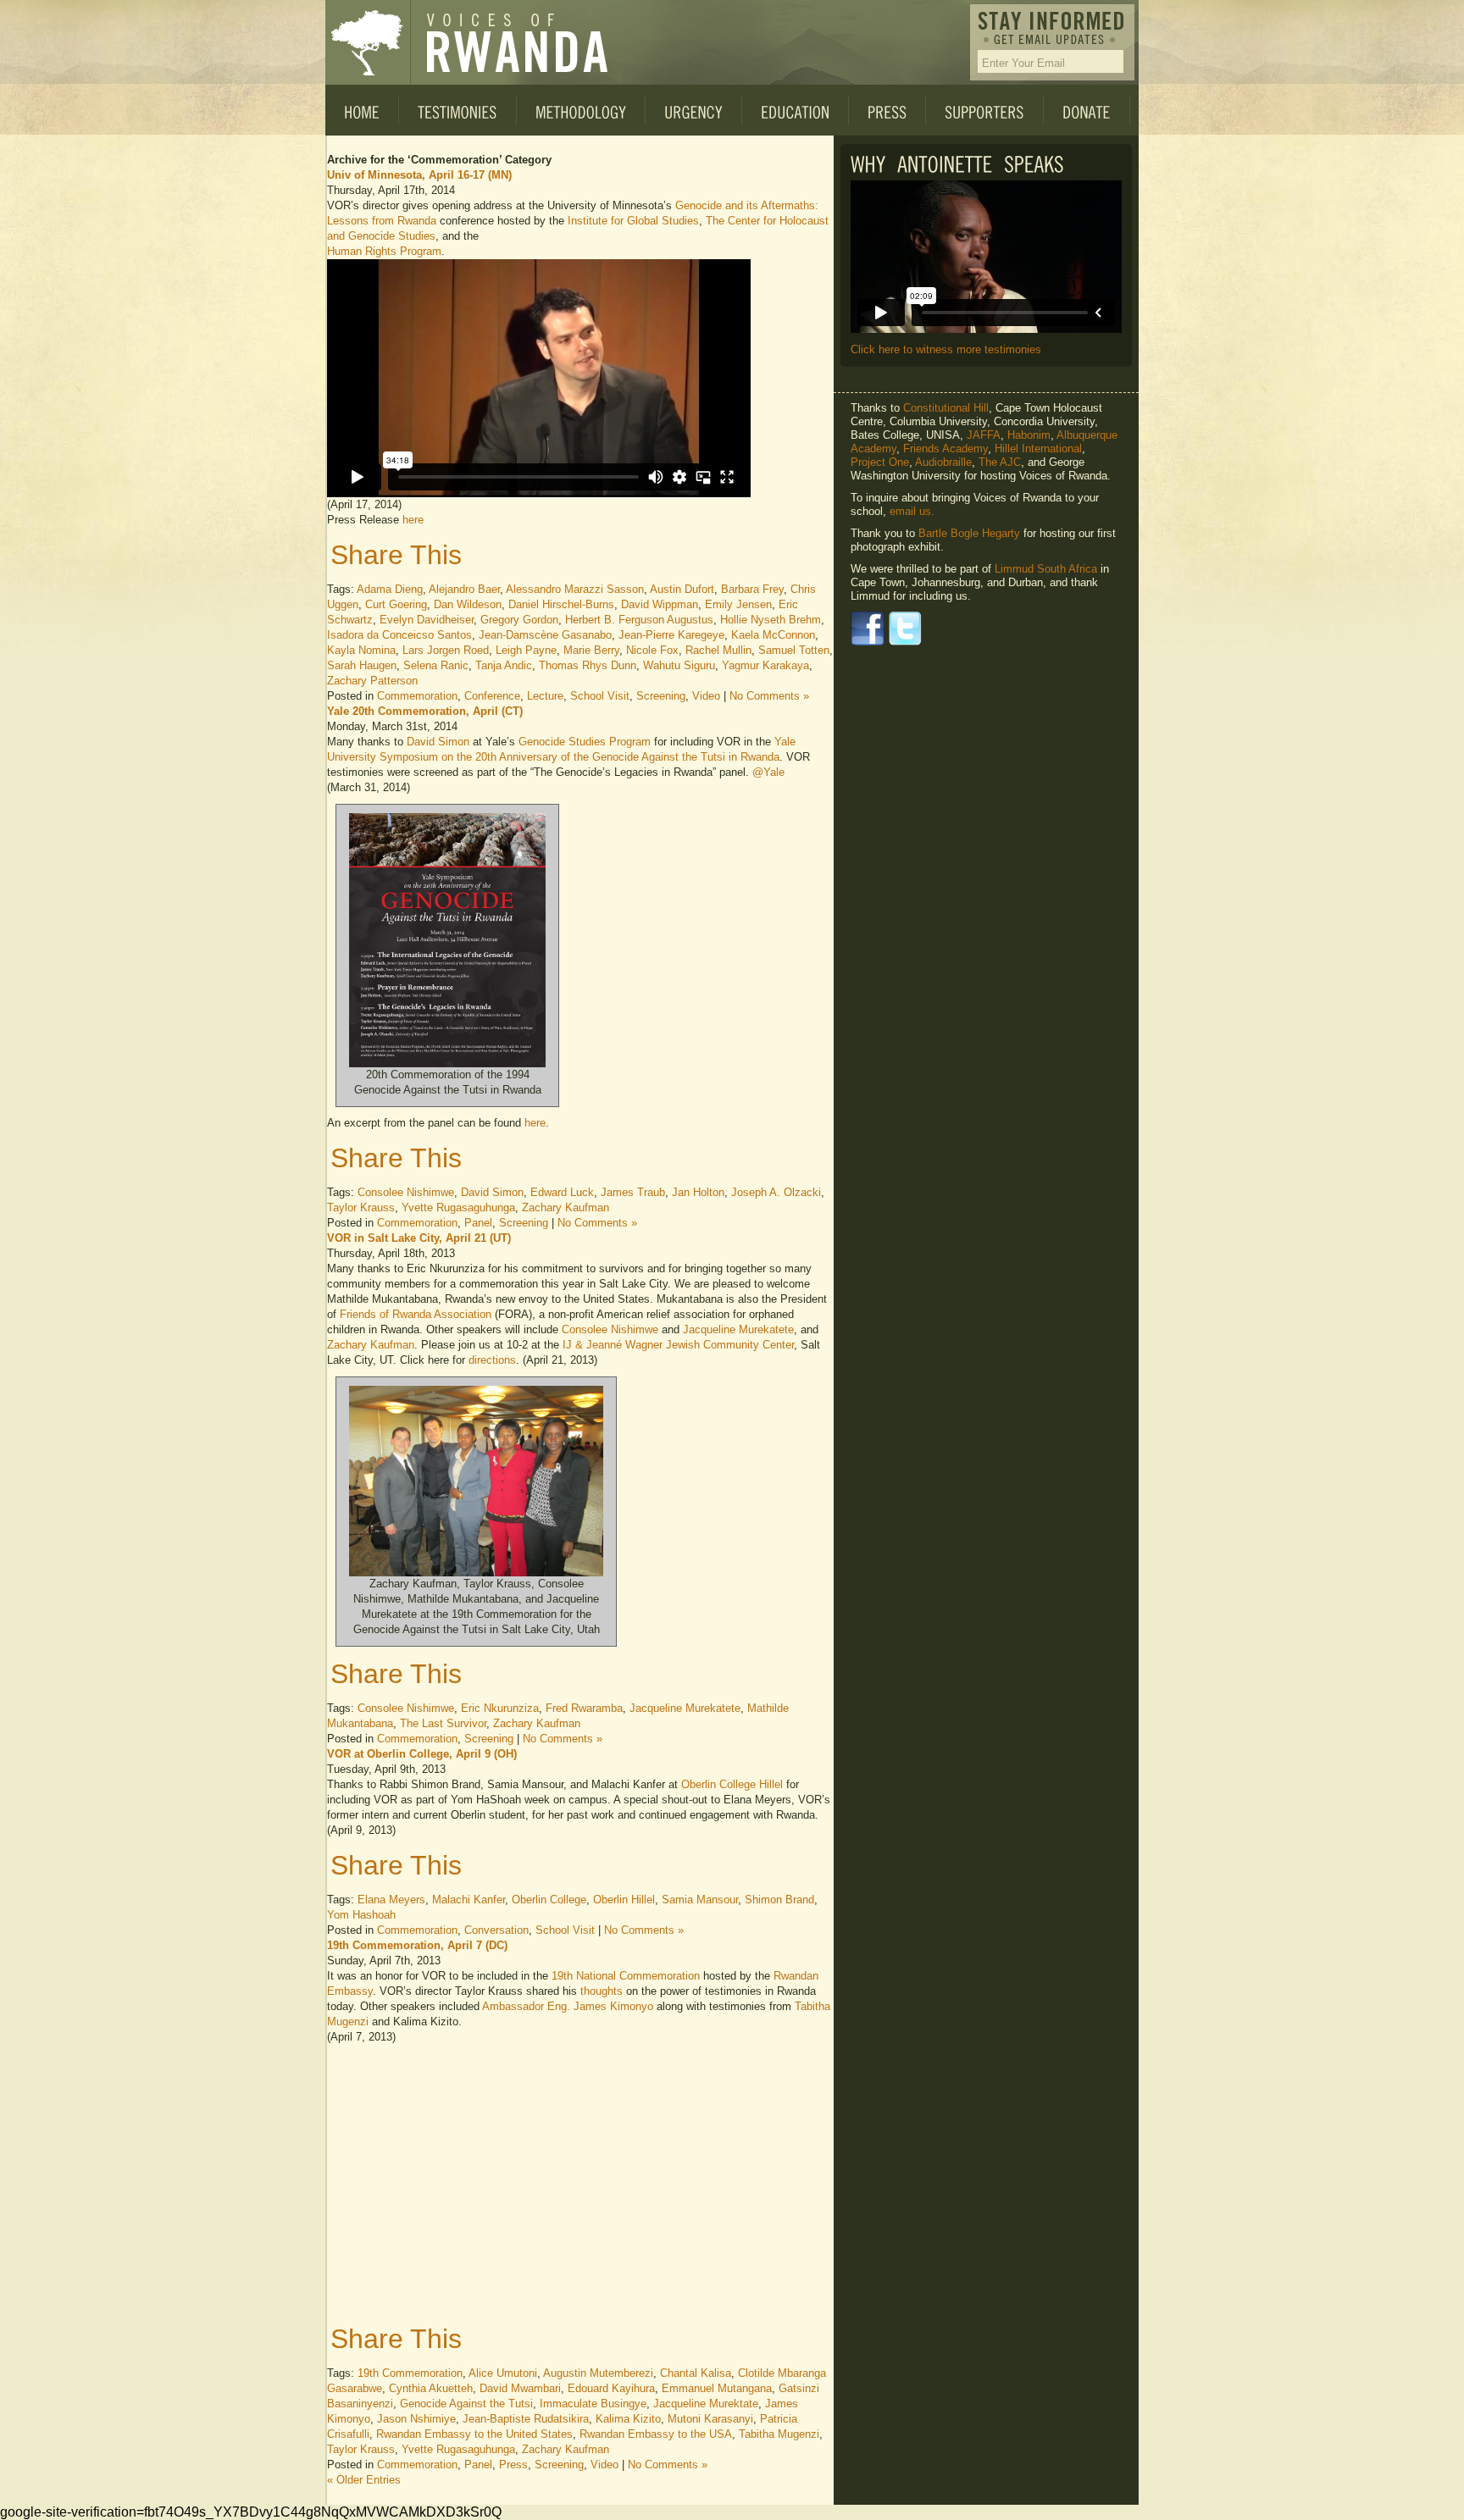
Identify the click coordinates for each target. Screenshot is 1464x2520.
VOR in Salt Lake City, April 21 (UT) (419, 1238)
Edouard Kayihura (611, 2388)
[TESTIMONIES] (458, 110)
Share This (396, 555)
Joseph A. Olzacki (776, 1192)
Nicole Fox (652, 650)
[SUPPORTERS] (985, 110)
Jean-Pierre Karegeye (671, 635)
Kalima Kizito (628, 2419)
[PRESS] (887, 110)
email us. (912, 511)
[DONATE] (1087, 110)
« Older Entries (364, 2480)
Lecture (545, 696)
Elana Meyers (391, 1900)
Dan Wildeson (468, 604)
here (413, 520)
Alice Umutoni (503, 2373)
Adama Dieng (390, 589)
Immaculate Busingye (593, 2404)
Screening (661, 696)
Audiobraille (943, 462)
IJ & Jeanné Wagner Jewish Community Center (678, 1345)
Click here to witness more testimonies (946, 349)
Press (513, 2465)
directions (492, 1360)
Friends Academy (945, 449)
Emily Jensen (738, 604)
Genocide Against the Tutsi (466, 2404)
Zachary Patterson (372, 681)
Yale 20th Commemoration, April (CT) (425, 711)
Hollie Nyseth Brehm (771, 620)
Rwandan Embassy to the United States (474, 2434)
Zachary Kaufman (566, 1207)
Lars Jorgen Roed (446, 650)
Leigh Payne (526, 650)
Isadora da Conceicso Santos (399, 635)
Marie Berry (591, 650)
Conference (492, 696)
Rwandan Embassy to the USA (656, 2434)
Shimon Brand (779, 1900)
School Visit (600, 696)
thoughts (602, 1991)
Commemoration (417, 696)
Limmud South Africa (1046, 569)
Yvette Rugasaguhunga (458, 1207)
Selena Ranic (436, 665)
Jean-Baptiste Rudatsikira (526, 2419)
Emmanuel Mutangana (717, 2388)
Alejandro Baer (464, 589)
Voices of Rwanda (368, 42)
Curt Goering (396, 604)
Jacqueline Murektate (706, 2404)
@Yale (768, 772)
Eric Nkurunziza (500, 1708)
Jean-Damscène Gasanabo (545, 635)
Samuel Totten (794, 650)
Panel (478, 1223)
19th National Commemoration (626, 1976)
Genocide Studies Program (585, 742)
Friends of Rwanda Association (416, 1314)
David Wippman (660, 604)
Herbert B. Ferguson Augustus (639, 620)
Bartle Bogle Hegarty (969, 533)
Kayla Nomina (361, 650)
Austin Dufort (682, 589)
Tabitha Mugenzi (779, 2434)
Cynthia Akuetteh (431, 2388)
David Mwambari (520, 2388)
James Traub (633, 1192)
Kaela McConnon (773, 635)
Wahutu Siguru (679, 665)
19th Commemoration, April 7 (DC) (417, 1945)
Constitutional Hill (946, 408)
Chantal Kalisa (696, 2373)
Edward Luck (562, 1192)
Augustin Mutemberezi (598, 2373)
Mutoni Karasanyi (710, 2419)
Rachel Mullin (718, 650)
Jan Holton (698, 1192)
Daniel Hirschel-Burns (561, 604)
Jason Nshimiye (416, 2419)
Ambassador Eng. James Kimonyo (568, 2006)
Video (706, 696)
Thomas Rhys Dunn (588, 665)
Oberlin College (549, 1900)
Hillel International (1038, 449)
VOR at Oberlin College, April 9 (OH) (422, 1754)
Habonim (1029, 435)
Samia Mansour (700, 1900)
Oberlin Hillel (624, 1900)
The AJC (1000, 462)
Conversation (496, 1930)
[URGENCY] (694, 110)
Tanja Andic (504, 665)
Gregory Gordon (519, 620)
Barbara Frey (752, 589)
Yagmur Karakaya (765, 665)
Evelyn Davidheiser (427, 620)
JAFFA (984, 435)
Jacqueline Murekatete (738, 1329)
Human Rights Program (384, 251)
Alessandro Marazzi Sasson (575, 589)
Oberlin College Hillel (732, 1784)
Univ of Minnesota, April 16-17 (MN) (419, 175)
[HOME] (362, 110)
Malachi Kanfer (469, 1900)
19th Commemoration (410, 2373)
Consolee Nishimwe (406, 1192)
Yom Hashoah (361, 1915)
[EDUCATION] (796, 110)
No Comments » (769, 696)
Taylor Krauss (361, 1207)
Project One (880, 462)
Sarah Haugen (362, 665)
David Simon (438, 742)
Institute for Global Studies (633, 221)
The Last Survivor (443, 1723)
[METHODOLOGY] (581, 110)
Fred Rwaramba (584, 1708)
